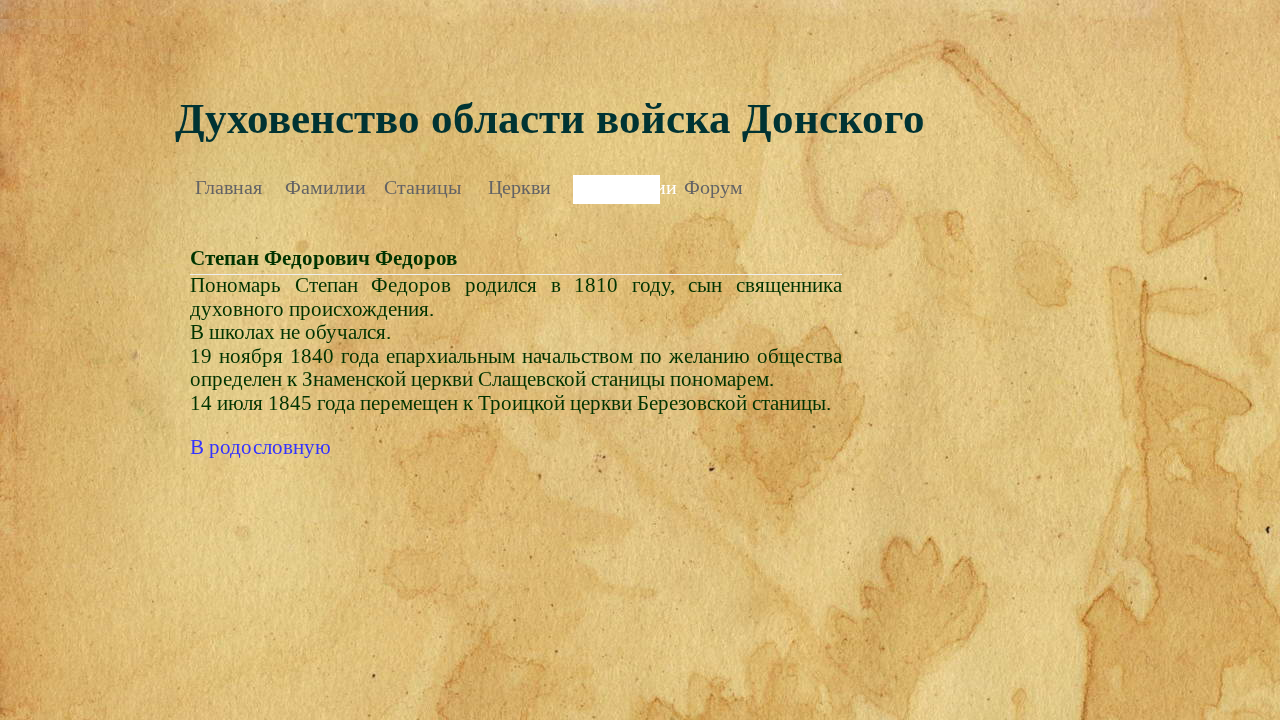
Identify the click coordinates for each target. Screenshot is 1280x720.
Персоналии (616, 187)
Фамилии (325, 187)
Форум (713, 187)
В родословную (260, 447)
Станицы (422, 187)
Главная (228, 187)
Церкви (519, 187)
